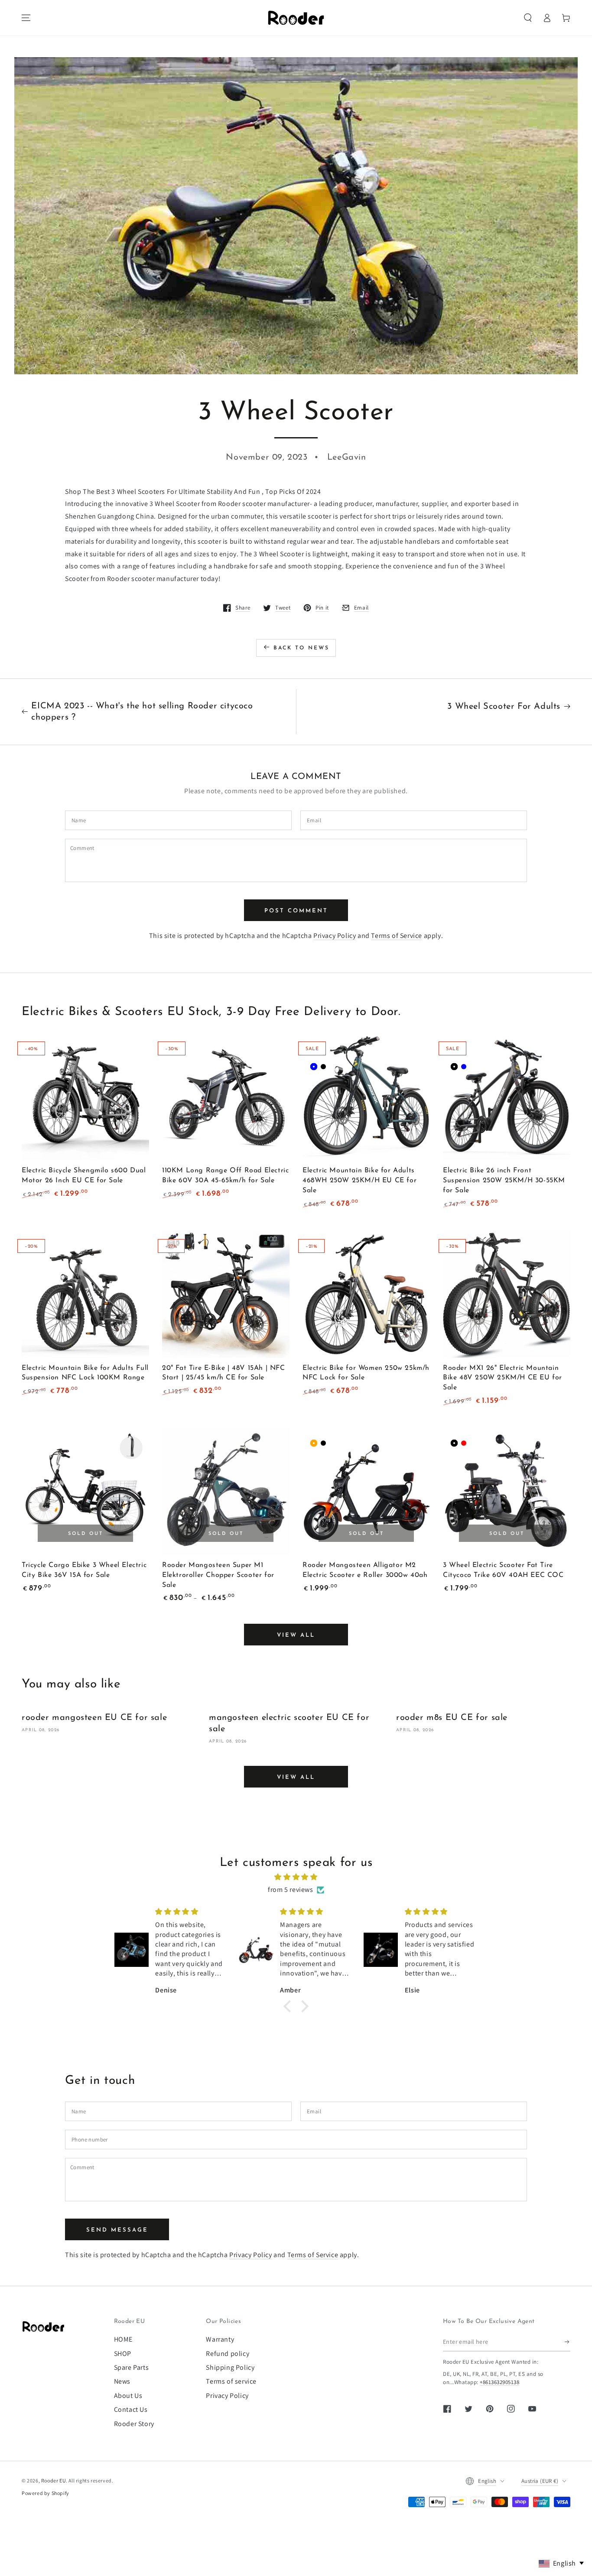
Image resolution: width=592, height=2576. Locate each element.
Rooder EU (54, 2480)
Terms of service (231, 2381)
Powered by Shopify (46, 2493)
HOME (123, 2339)
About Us (128, 2396)
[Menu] (26, 18)
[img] (296, 1877)
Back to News (301, 648)
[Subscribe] (568, 2342)
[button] (528, 18)
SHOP (123, 2354)
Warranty (220, 2339)
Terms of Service (397, 936)
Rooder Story (134, 2424)
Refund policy (228, 2354)
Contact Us (131, 2409)
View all (296, 1635)
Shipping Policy (230, 2367)
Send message (117, 2230)
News (122, 2381)
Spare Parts (132, 2367)
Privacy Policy (335, 936)
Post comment (296, 911)
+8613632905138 (499, 2382)
